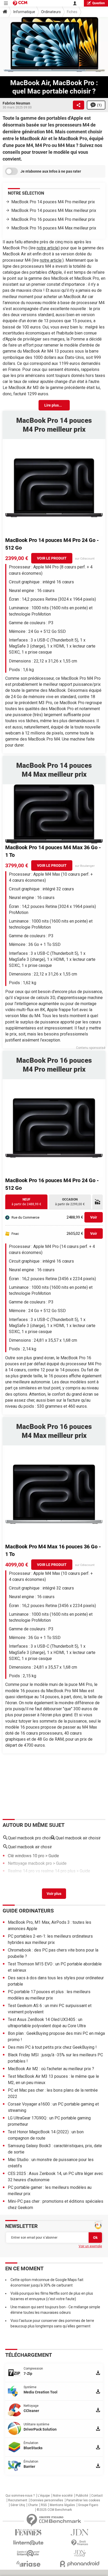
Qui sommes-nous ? (20, 2496)
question (99, 3)
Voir (94, 1217)
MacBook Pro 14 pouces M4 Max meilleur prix (54, 210)
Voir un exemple (90, 2246)
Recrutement (18, 2500)
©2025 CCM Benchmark (54, 2510)
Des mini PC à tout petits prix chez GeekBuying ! (52, 2047)
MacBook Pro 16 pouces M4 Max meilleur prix (54, 228)
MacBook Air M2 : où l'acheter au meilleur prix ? (51, 2069)
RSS (44, 2505)
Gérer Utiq (18, 2505)
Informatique (24, 12)
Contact (97, 2496)
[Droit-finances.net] (80, 2543)
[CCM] (20, 3)
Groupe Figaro (88, 2505)
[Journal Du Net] (80, 2532)
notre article (48, 248)
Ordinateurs (51, 12)
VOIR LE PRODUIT (52, 558)
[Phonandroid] (80, 2564)
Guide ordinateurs (28, 1911)
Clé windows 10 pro (26, 1856)
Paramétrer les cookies (83, 2500)
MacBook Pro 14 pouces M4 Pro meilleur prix (53, 202)
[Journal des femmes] (28, 2532)
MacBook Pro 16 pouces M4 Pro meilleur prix (53, 219)
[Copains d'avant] (28, 2553)
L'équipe (44, 2496)
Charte (33, 2505)
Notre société (63, 2496)
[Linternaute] (28, 2543)
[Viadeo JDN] (80, 2553)
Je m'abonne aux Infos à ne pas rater (51, 171)
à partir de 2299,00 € (70, 1202)
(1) (99, 105)
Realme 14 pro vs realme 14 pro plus (42, 1871)
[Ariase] (28, 2564)
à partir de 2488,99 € (26, 1202)
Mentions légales (62, 2505)
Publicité (82, 2496)
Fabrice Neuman (16, 103)
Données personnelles (47, 2500)
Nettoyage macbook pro (30, 1863)
